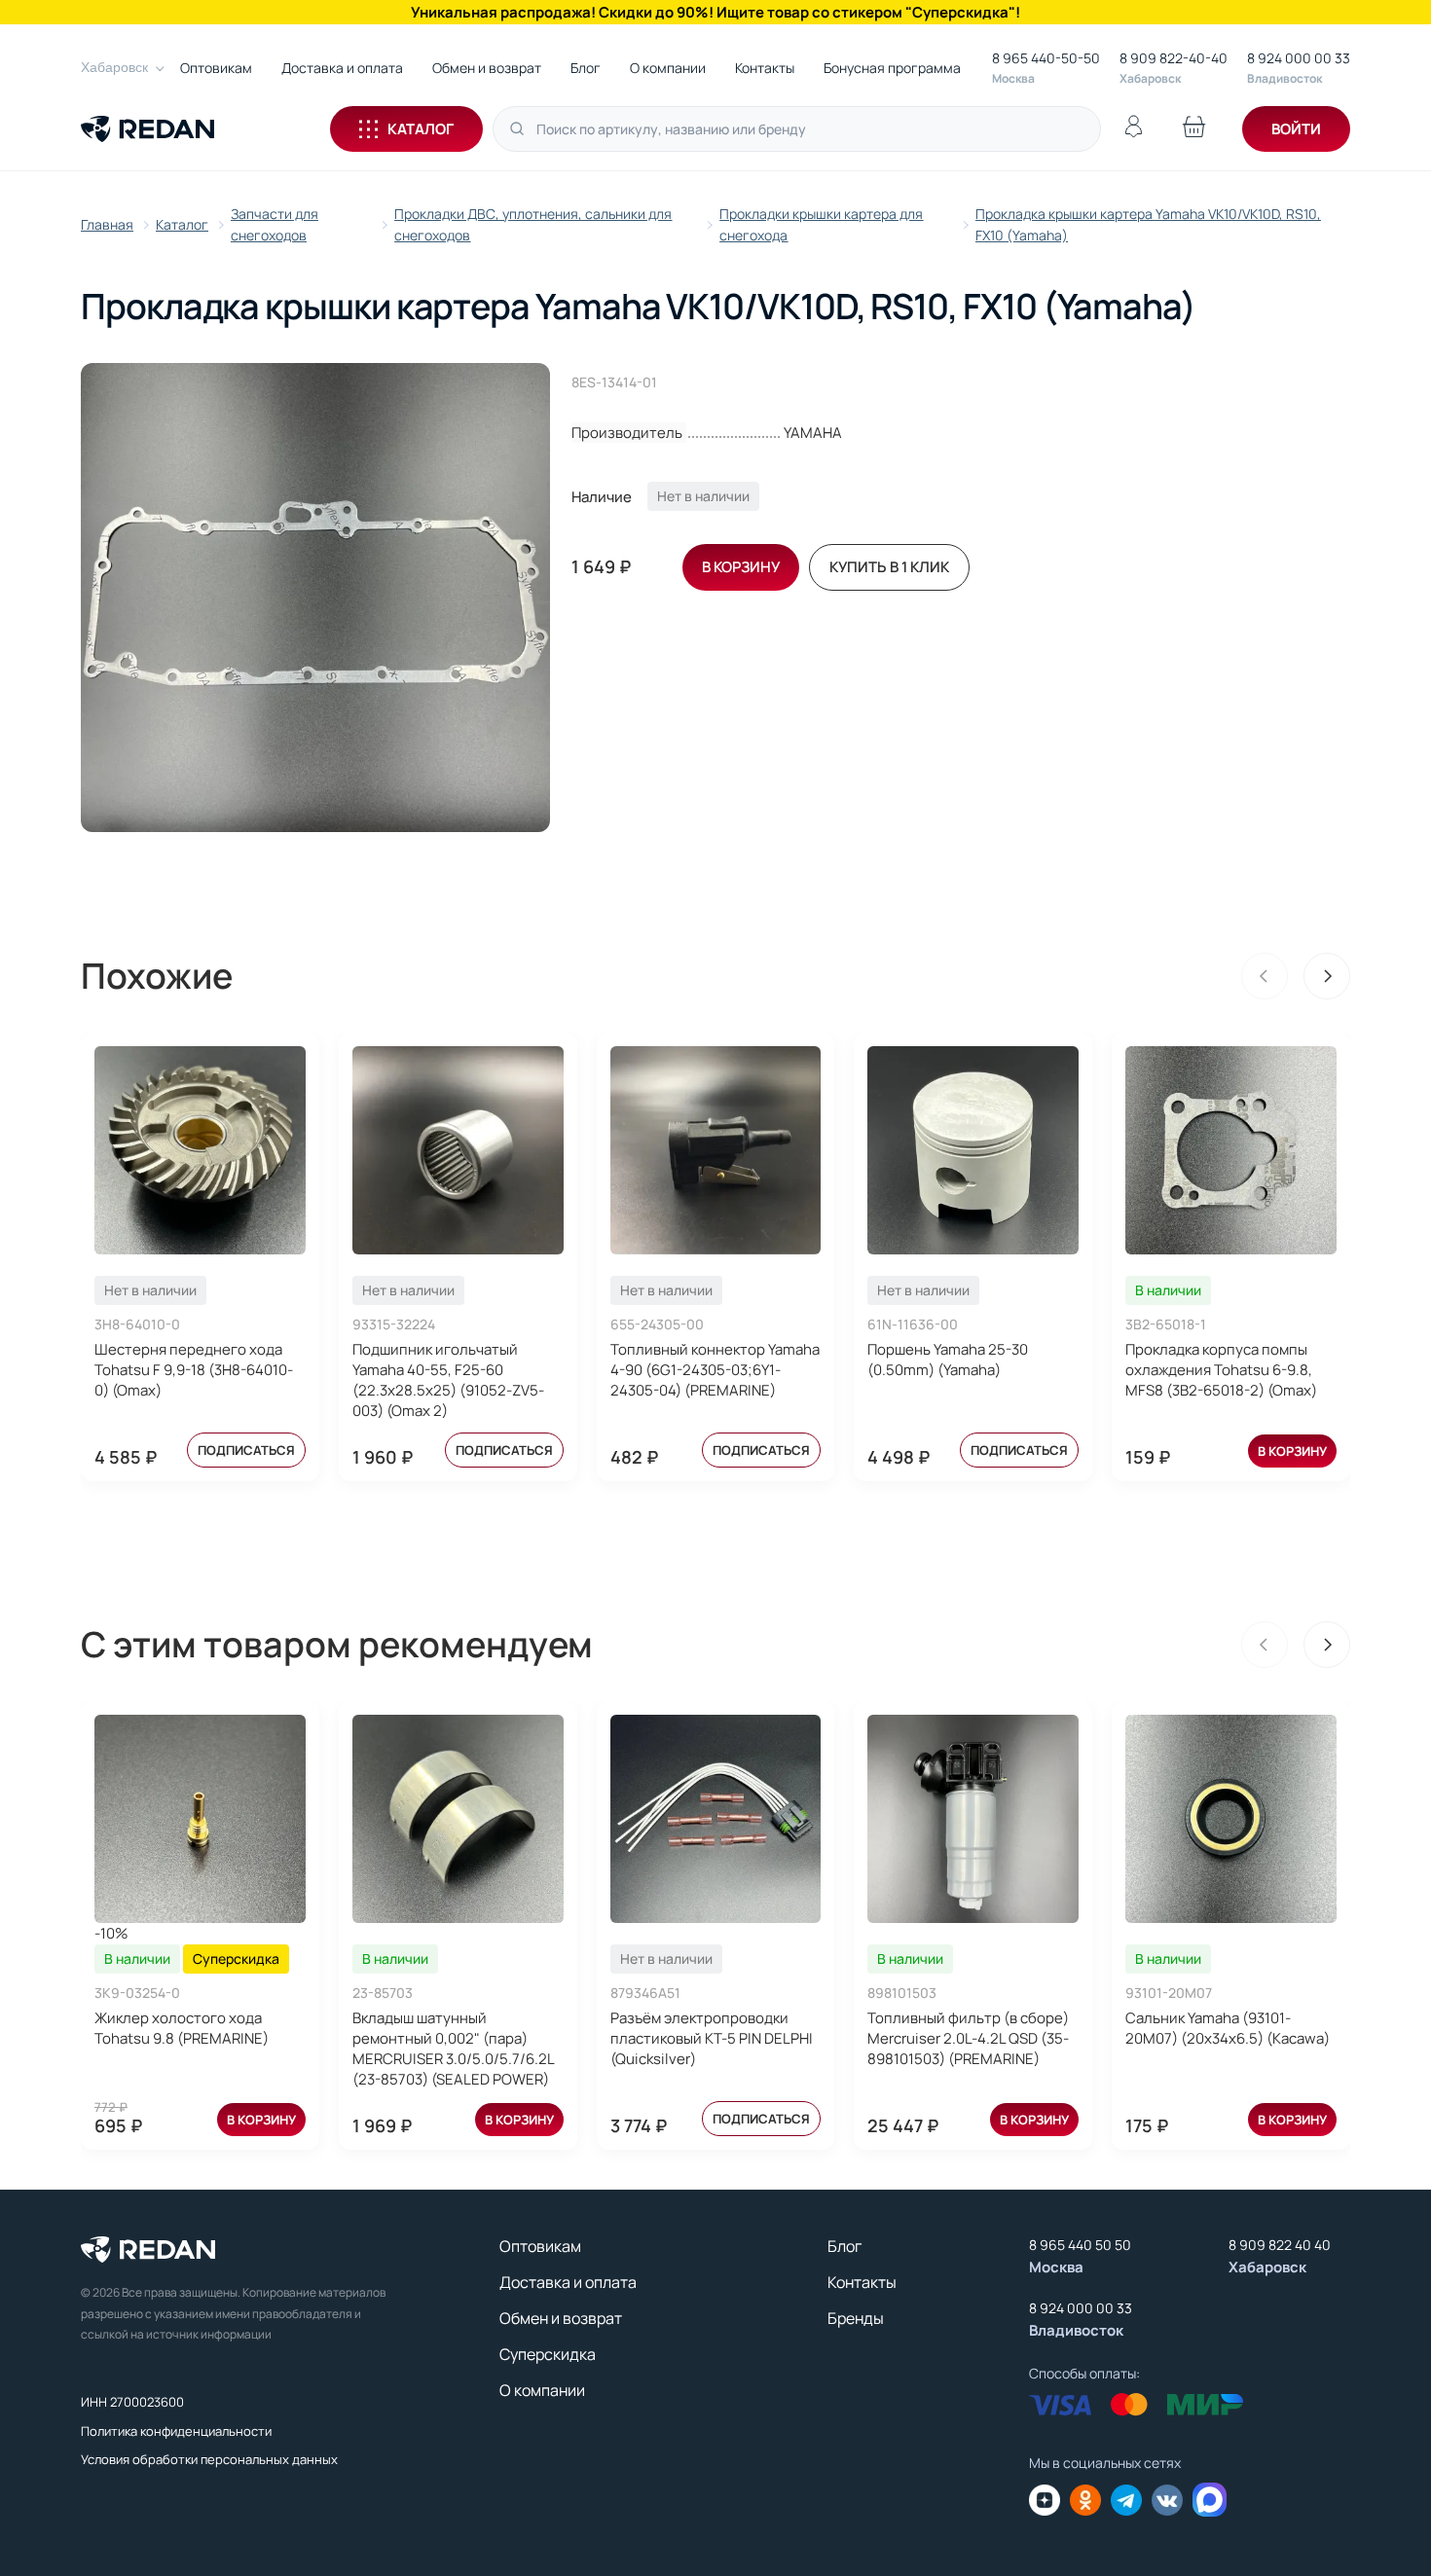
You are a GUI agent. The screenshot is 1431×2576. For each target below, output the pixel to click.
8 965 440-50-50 (1046, 58)
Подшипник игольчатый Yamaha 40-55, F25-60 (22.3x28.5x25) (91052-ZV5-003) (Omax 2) (448, 1380)
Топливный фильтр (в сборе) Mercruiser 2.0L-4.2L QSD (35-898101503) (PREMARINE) (968, 2038)
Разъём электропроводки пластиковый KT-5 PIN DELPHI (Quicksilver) (712, 2038)
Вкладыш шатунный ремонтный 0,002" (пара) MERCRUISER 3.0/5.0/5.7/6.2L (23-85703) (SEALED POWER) (453, 2049)
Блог (586, 68)
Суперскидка (548, 2354)
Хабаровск (114, 67)
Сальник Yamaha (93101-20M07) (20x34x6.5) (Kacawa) (1228, 2028)
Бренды (856, 2318)
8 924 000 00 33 (1299, 58)
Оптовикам (216, 68)
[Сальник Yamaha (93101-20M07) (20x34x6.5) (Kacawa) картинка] (1231, 1819)
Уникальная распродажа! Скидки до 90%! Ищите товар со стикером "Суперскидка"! (715, 12)
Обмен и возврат (487, 68)
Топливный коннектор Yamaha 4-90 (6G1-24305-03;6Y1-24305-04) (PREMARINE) (715, 1370)
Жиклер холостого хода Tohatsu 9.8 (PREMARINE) (182, 2028)
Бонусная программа (892, 68)
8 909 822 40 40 (1280, 2245)
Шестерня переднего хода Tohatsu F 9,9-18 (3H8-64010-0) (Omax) (194, 1370)
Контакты (765, 68)
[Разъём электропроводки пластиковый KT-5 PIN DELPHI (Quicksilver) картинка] (716, 1819)
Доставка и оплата (342, 68)
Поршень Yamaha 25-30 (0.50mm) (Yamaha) (948, 1360)
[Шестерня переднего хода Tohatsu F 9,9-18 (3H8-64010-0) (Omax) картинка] (200, 1150)
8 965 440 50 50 (1080, 2245)
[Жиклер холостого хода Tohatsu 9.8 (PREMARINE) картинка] (200, 1819)
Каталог (421, 129)
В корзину (1292, 1451)
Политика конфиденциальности (176, 2431)
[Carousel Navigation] (1296, 976)
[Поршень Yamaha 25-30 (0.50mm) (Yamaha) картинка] (973, 1150)
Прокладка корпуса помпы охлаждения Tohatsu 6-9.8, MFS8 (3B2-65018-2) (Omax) (1221, 1370)
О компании (668, 68)
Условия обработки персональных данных (209, 2459)
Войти (1296, 129)
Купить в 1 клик (889, 567)
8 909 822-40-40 (1174, 58)
